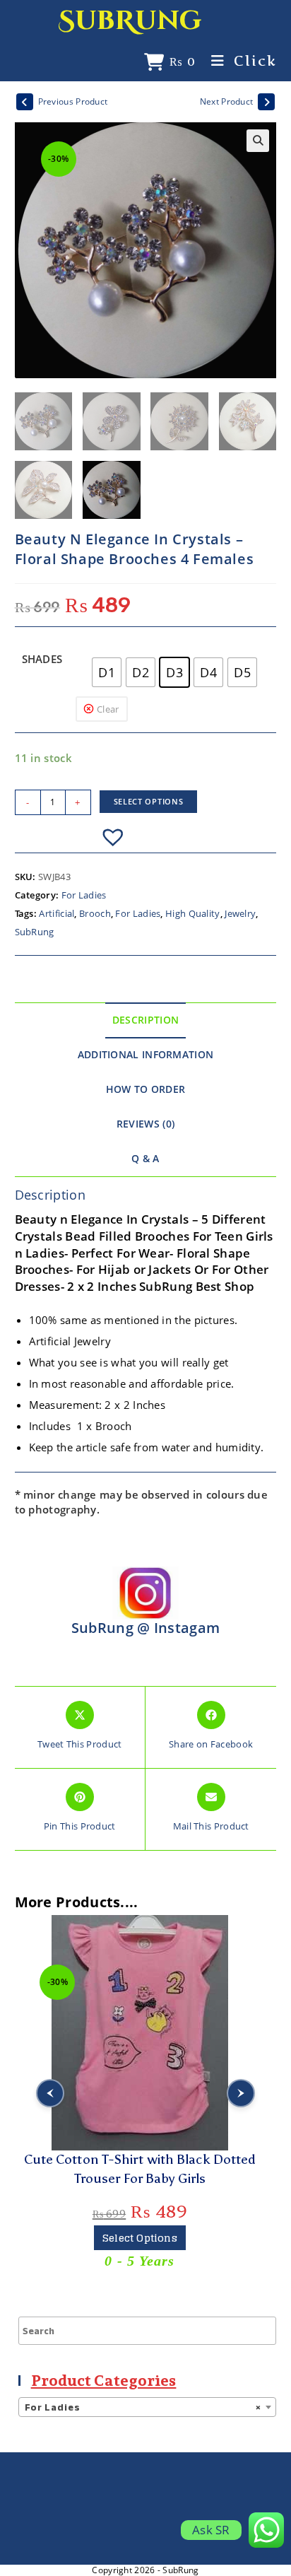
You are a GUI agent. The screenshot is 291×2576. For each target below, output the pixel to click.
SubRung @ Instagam (145, 1628)
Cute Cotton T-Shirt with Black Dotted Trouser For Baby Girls (139, 2169)
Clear (108, 709)
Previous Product (73, 101)
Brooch (95, 913)
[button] (258, 141)
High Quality (193, 913)
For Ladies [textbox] (143, 2407)
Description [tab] (145, 1020)
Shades (42, 659)
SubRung (130, 21)
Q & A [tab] (145, 1159)
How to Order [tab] (146, 1089)
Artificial (57, 913)
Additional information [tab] (146, 1055)
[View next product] (266, 102)
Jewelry (240, 913)
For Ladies (84, 895)
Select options (149, 801)
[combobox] (148, 2407)
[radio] (107, 672)
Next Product (227, 101)
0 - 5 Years (139, 2261)
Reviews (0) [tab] (145, 1124)
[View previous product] (25, 102)
